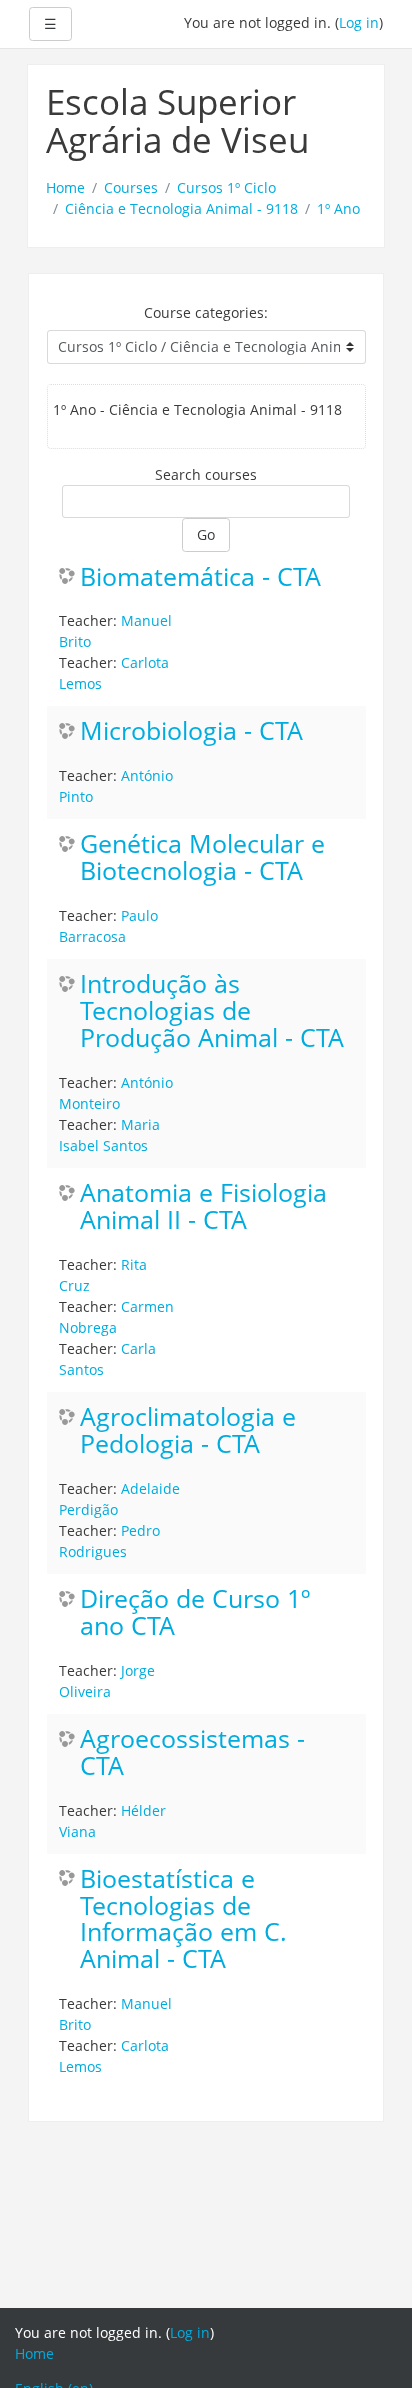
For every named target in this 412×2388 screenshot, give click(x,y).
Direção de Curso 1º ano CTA (195, 1613)
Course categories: (206, 312)
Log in (359, 22)
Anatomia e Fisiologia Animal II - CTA (203, 1207)
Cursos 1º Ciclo (226, 187)
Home (65, 187)
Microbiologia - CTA (191, 731)
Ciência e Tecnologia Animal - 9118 (181, 208)
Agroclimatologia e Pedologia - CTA (188, 1431)
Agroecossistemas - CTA (192, 1753)
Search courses (206, 474)
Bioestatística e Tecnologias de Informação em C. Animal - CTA (183, 1920)
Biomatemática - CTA (200, 577)
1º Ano (338, 208)
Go (206, 534)
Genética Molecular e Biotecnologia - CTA (202, 858)
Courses (131, 187)
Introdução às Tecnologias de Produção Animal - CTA (212, 1011)
